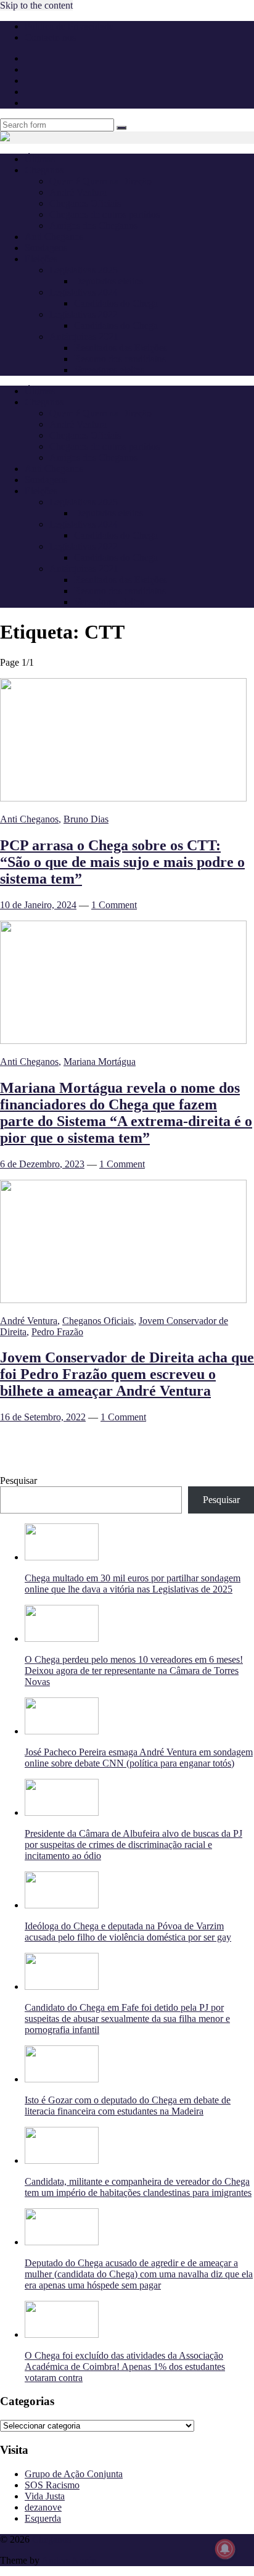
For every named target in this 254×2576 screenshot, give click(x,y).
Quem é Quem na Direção (100, 181)
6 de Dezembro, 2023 (42, 1164)
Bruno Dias (86, 819)
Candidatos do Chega (116, 303)
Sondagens (46, 248)
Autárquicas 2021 (84, 337)
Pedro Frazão (57, 1332)
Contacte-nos (50, 37)
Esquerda (43, 2518)
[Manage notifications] (225, 2549)
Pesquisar (18, 1481)
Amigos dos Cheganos (93, 226)
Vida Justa (45, 2496)
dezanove (43, 2507)
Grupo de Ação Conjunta (74, 2474)
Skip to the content (36, 5)
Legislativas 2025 (84, 270)
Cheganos (51, 2539)
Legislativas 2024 (84, 292)
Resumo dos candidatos (120, 359)
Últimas (40, 159)
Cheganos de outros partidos (104, 214)
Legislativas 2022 (84, 314)
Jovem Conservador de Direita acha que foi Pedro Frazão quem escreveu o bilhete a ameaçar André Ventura (127, 1374)
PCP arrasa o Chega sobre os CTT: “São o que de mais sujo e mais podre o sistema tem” (122, 862)
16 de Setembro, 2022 (43, 1417)
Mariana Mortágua (100, 1062)
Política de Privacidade (69, 26)
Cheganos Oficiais (85, 203)
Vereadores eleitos (109, 370)
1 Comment (114, 905)
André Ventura (78, 192)
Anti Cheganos (54, 237)
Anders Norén (69, 2560)
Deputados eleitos (109, 281)
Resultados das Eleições (121, 348)
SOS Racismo (52, 2485)
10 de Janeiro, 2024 (38, 905)
